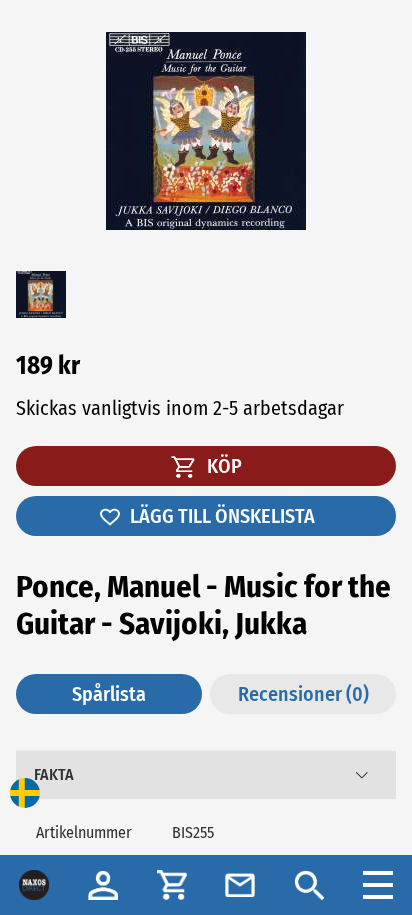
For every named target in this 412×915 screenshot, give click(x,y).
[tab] (206, 775)
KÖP (222, 466)
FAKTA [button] (54, 774)
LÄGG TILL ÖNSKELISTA (222, 516)
